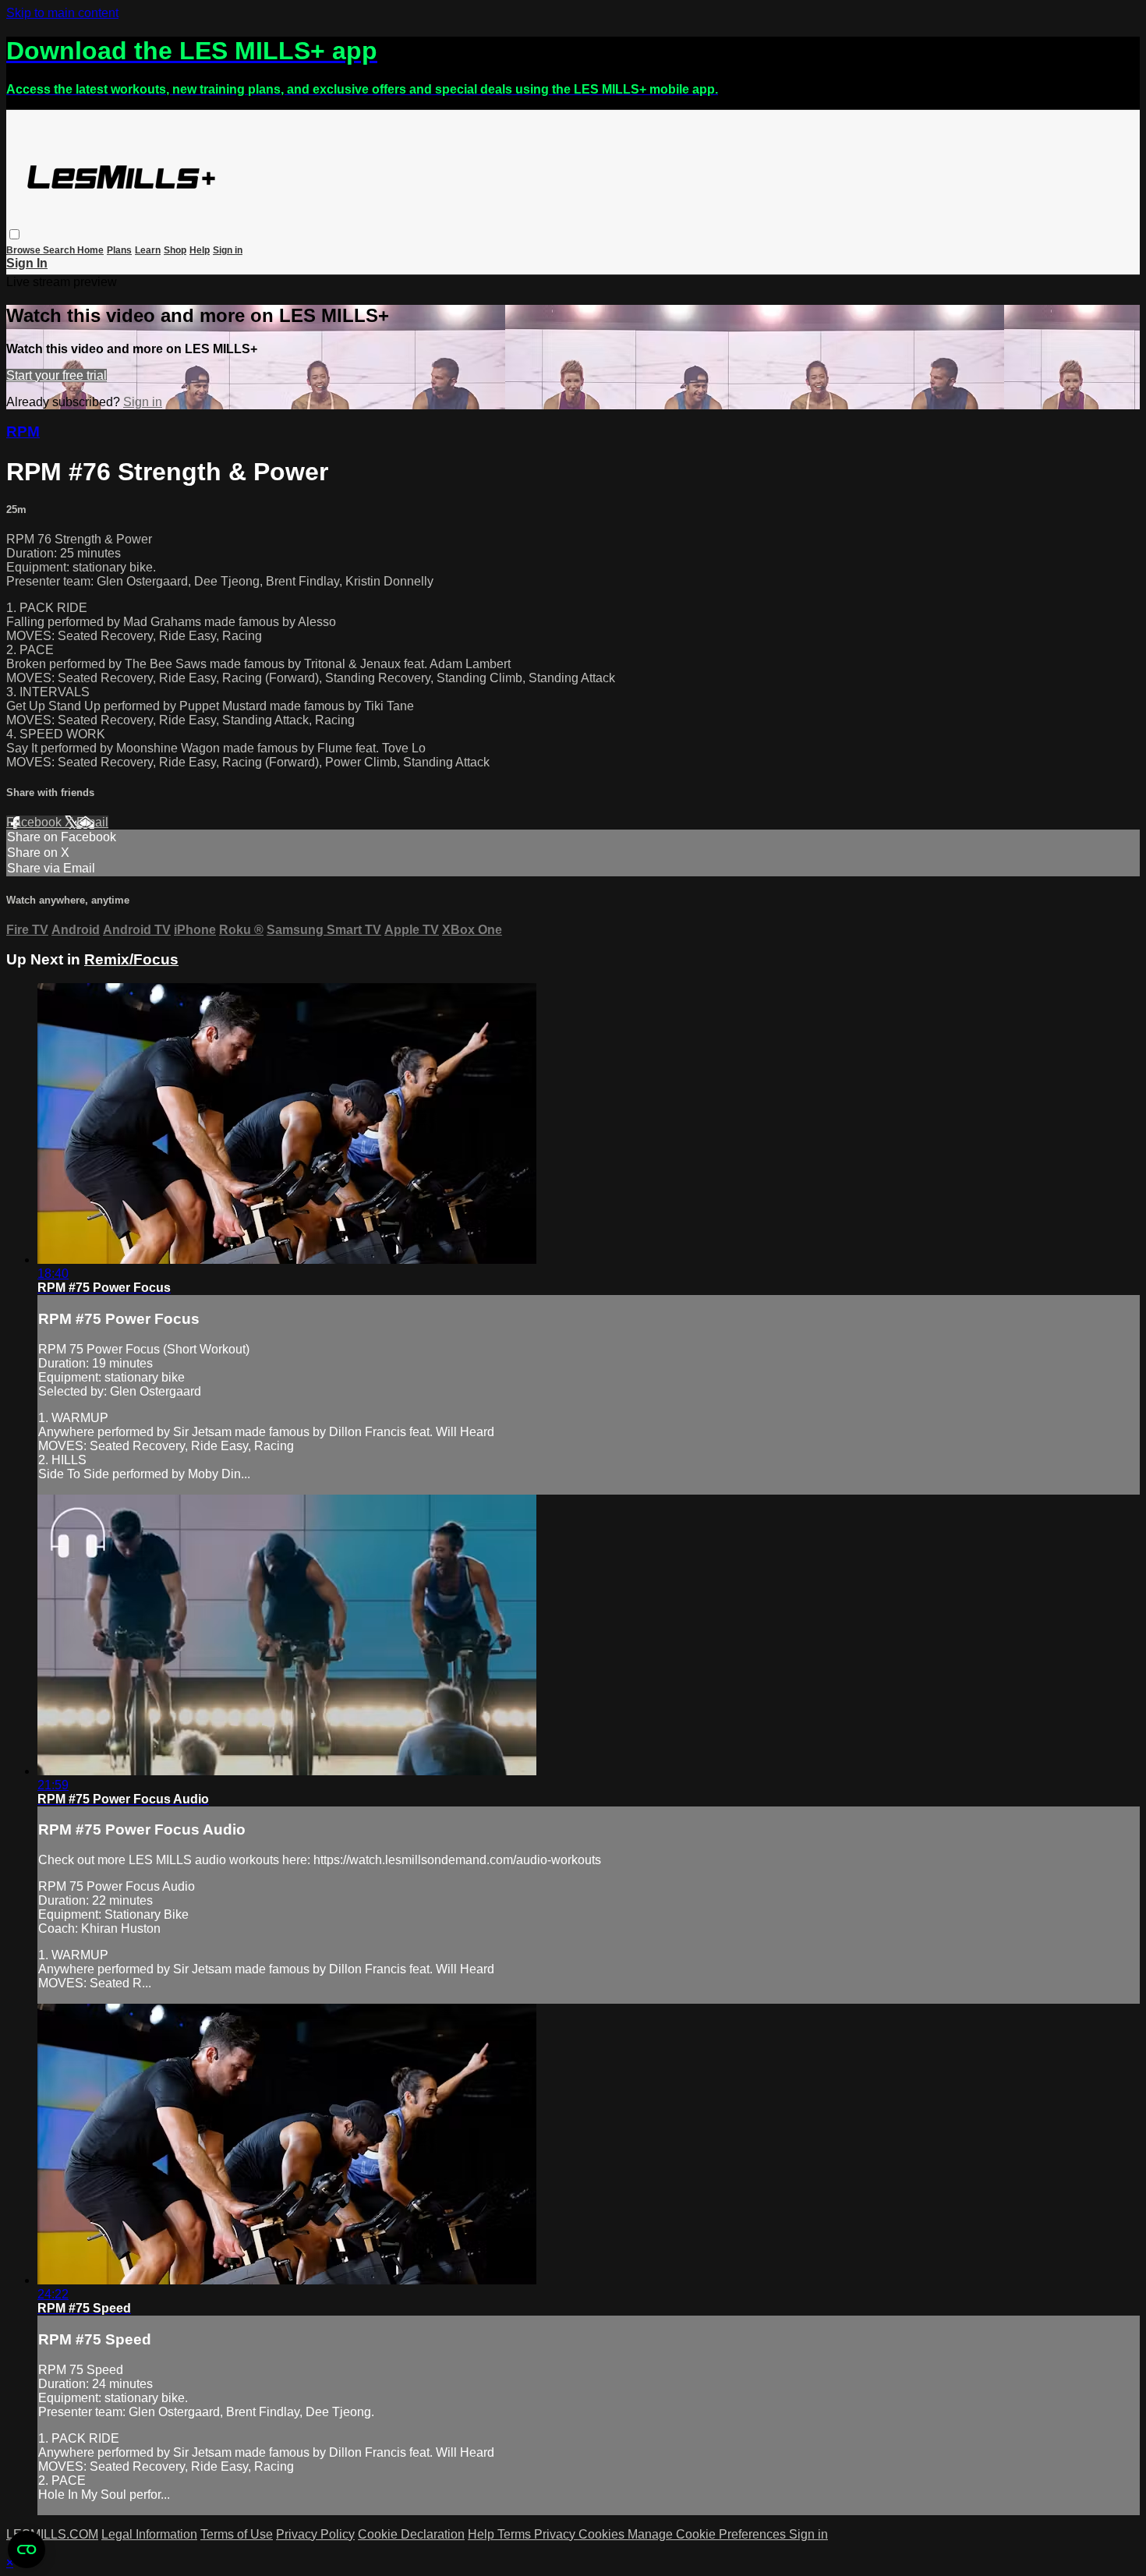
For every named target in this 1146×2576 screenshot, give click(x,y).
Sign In (27, 263)
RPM (23, 432)
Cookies (603, 2534)
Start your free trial (57, 375)
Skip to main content (62, 13)
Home (90, 250)
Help (200, 250)
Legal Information (149, 2534)
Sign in (228, 250)
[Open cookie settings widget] (27, 2549)
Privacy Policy (315, 2534)
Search (60, 250)
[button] (14, 234)
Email (92, 822)
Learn (148, 250)
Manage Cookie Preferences (708, 2534)
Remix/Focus (131, 959)
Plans (119, 250)
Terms (516, 2534)
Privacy (556, 2534)
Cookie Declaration (411, 2534)
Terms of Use (237, 2534)
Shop (175, 250)
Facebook (35, 822)
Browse (25, 250)
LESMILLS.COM (52, 2534)
